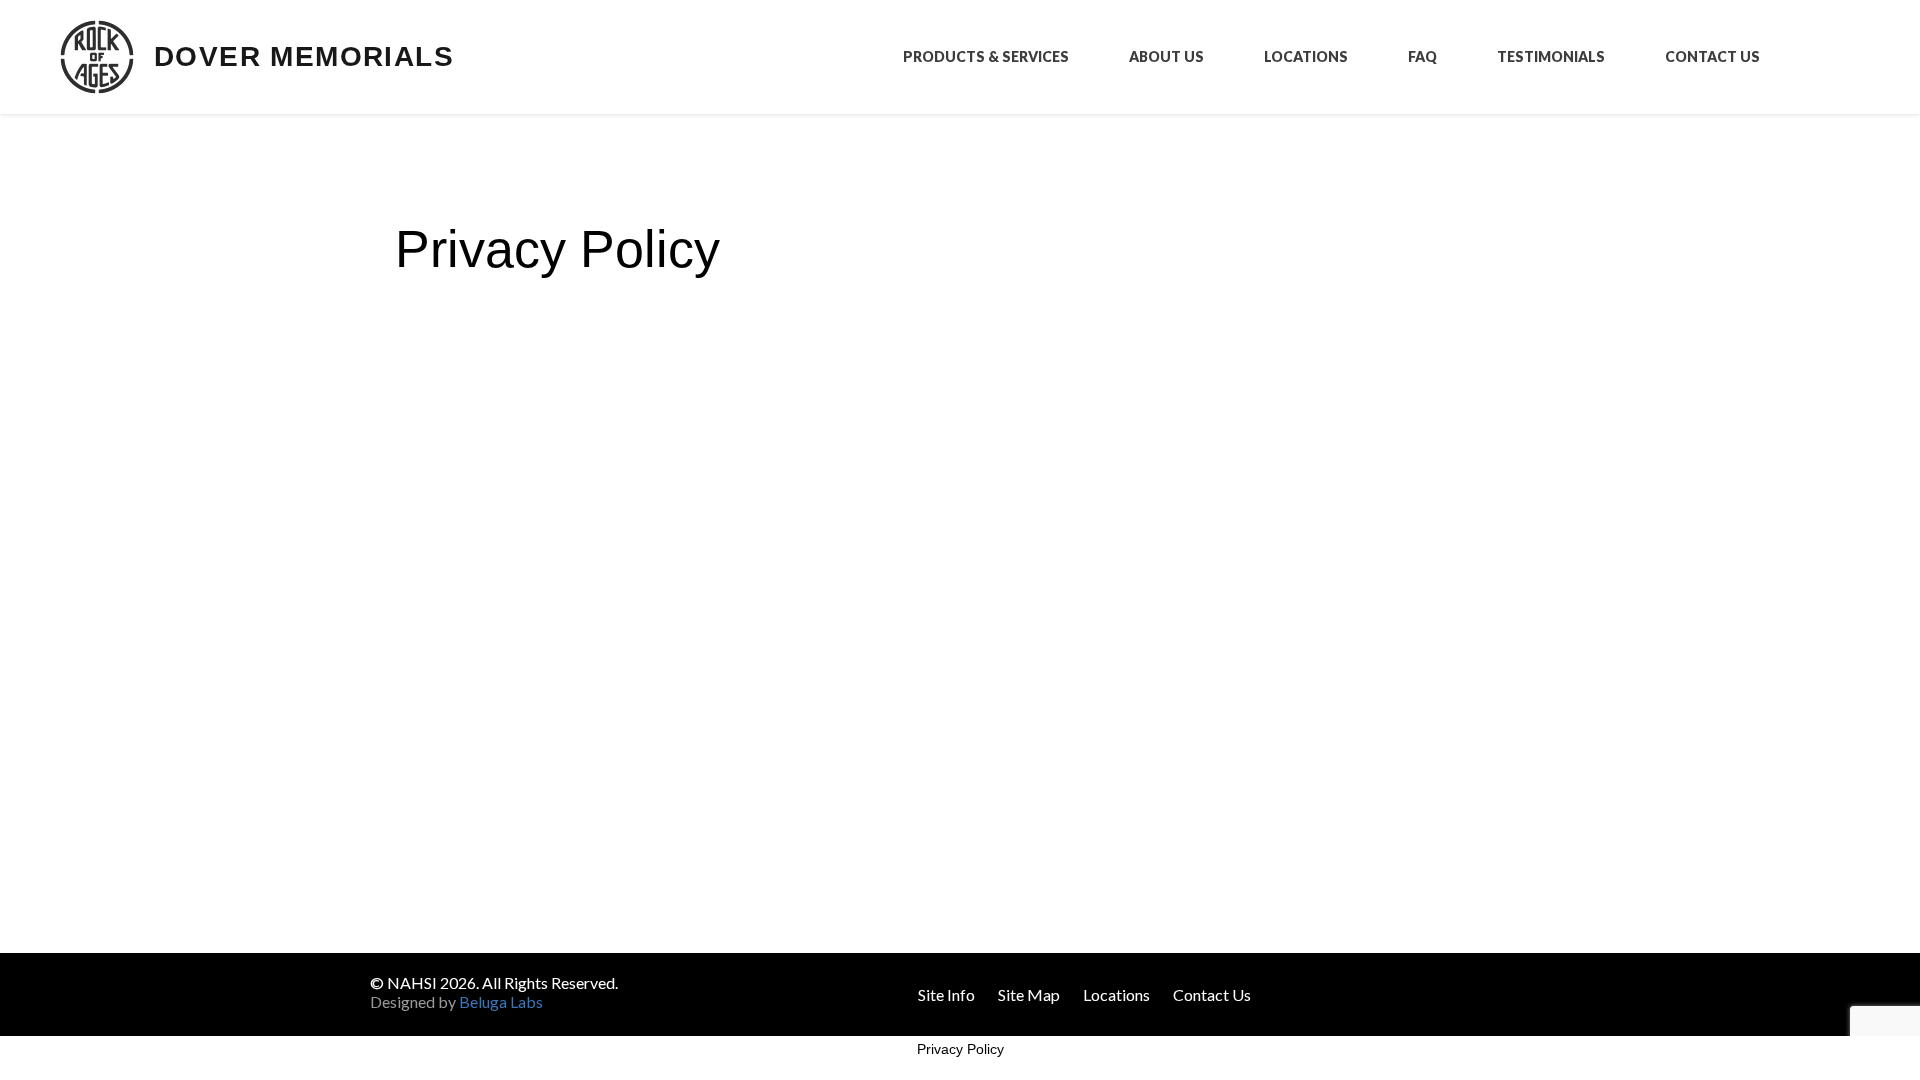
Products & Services (986, 57)
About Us (1166, 57)
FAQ (1422, 57)
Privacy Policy (960, 1049)
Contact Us (1712, 57)
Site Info (946, 994)
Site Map (1029, 994)
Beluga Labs (501, 1001)
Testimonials (1551, 57)
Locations (1306, 57)
